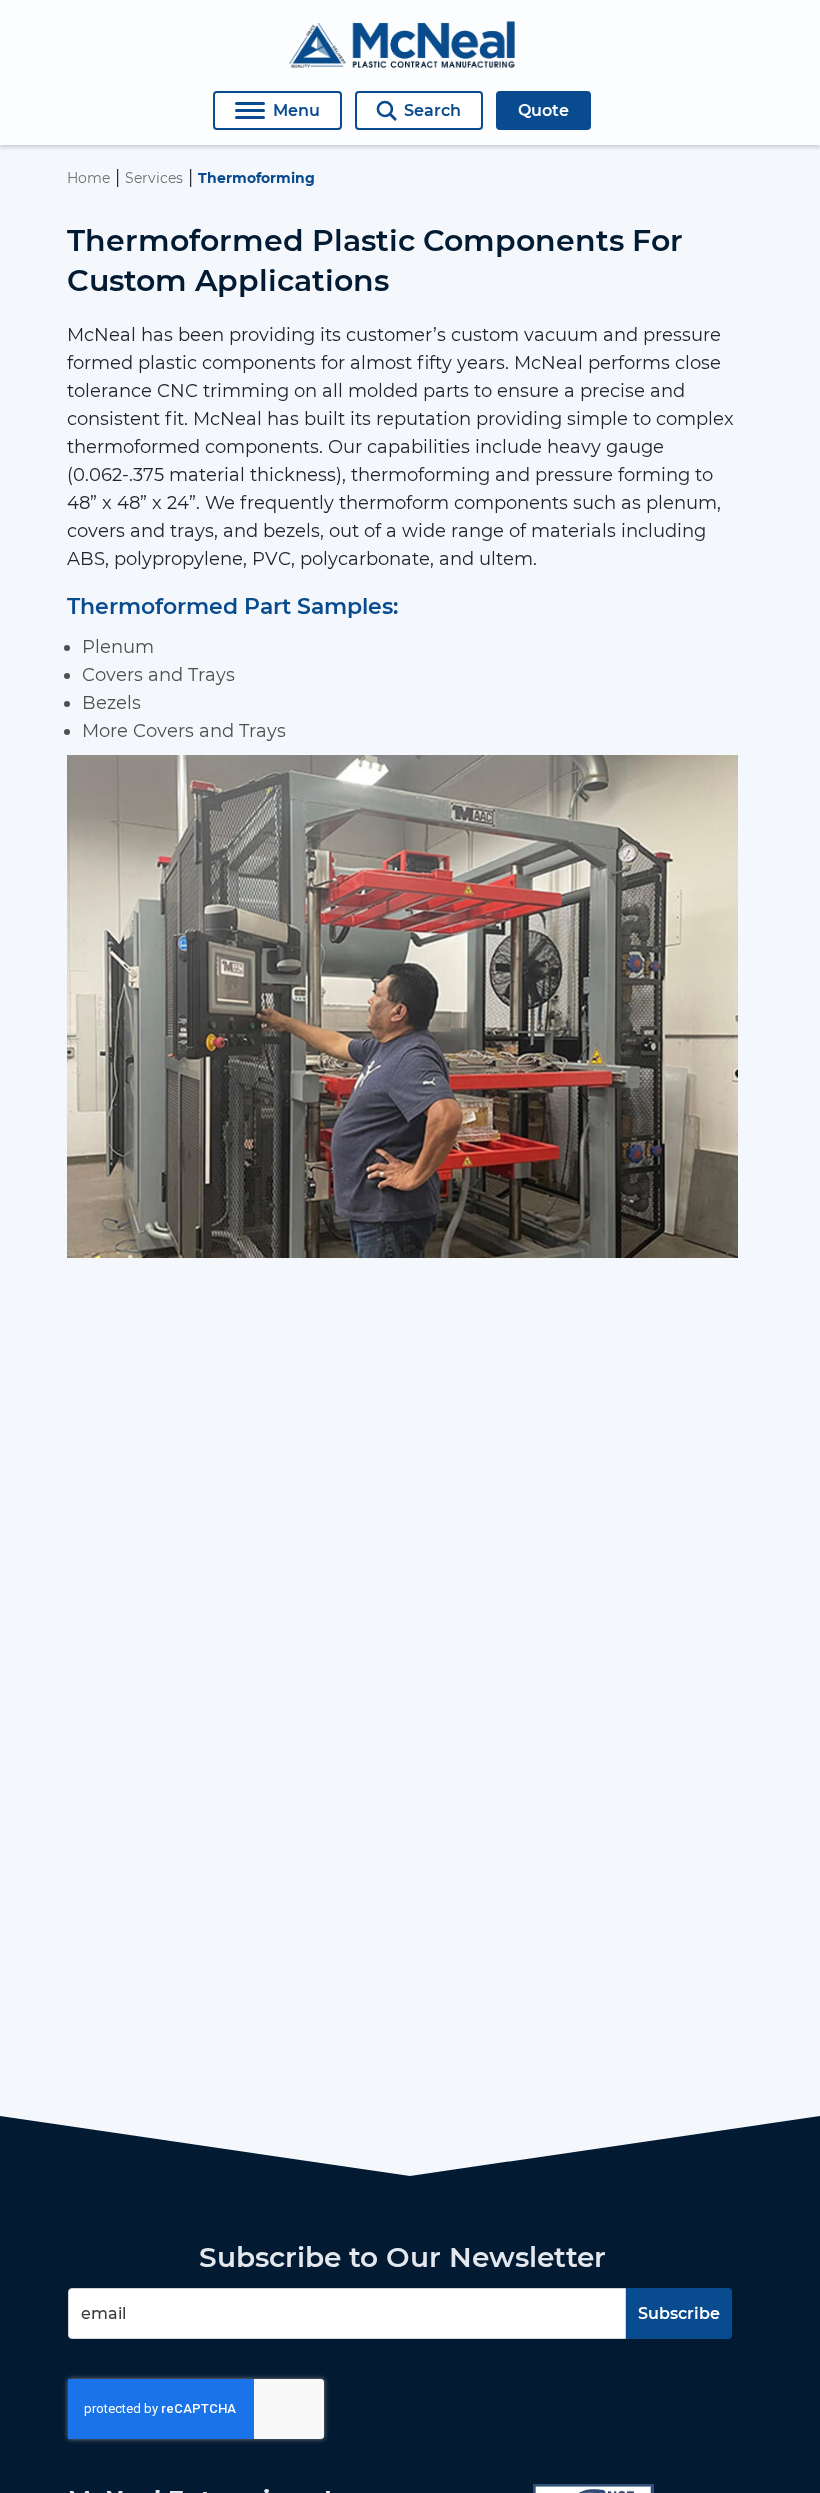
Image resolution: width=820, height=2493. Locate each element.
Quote (543, 110)
